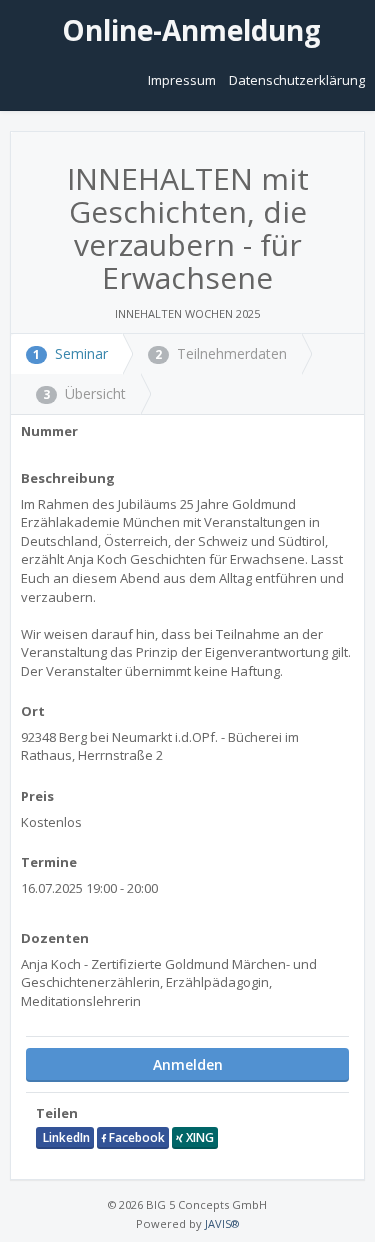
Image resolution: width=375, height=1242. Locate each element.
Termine (49, 862)
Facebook (135, 1137)
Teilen (57, 1113)
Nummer (49, 431)
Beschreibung (68, 478)
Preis (37, 796)
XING (198, 1137)
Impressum (183, 80)
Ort (33, 711)
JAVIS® (222, 1223)
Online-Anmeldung (188, 30)
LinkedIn (65, 1137)
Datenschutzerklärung (297, 80)
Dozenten (55, 938)
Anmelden (188, 1064)
